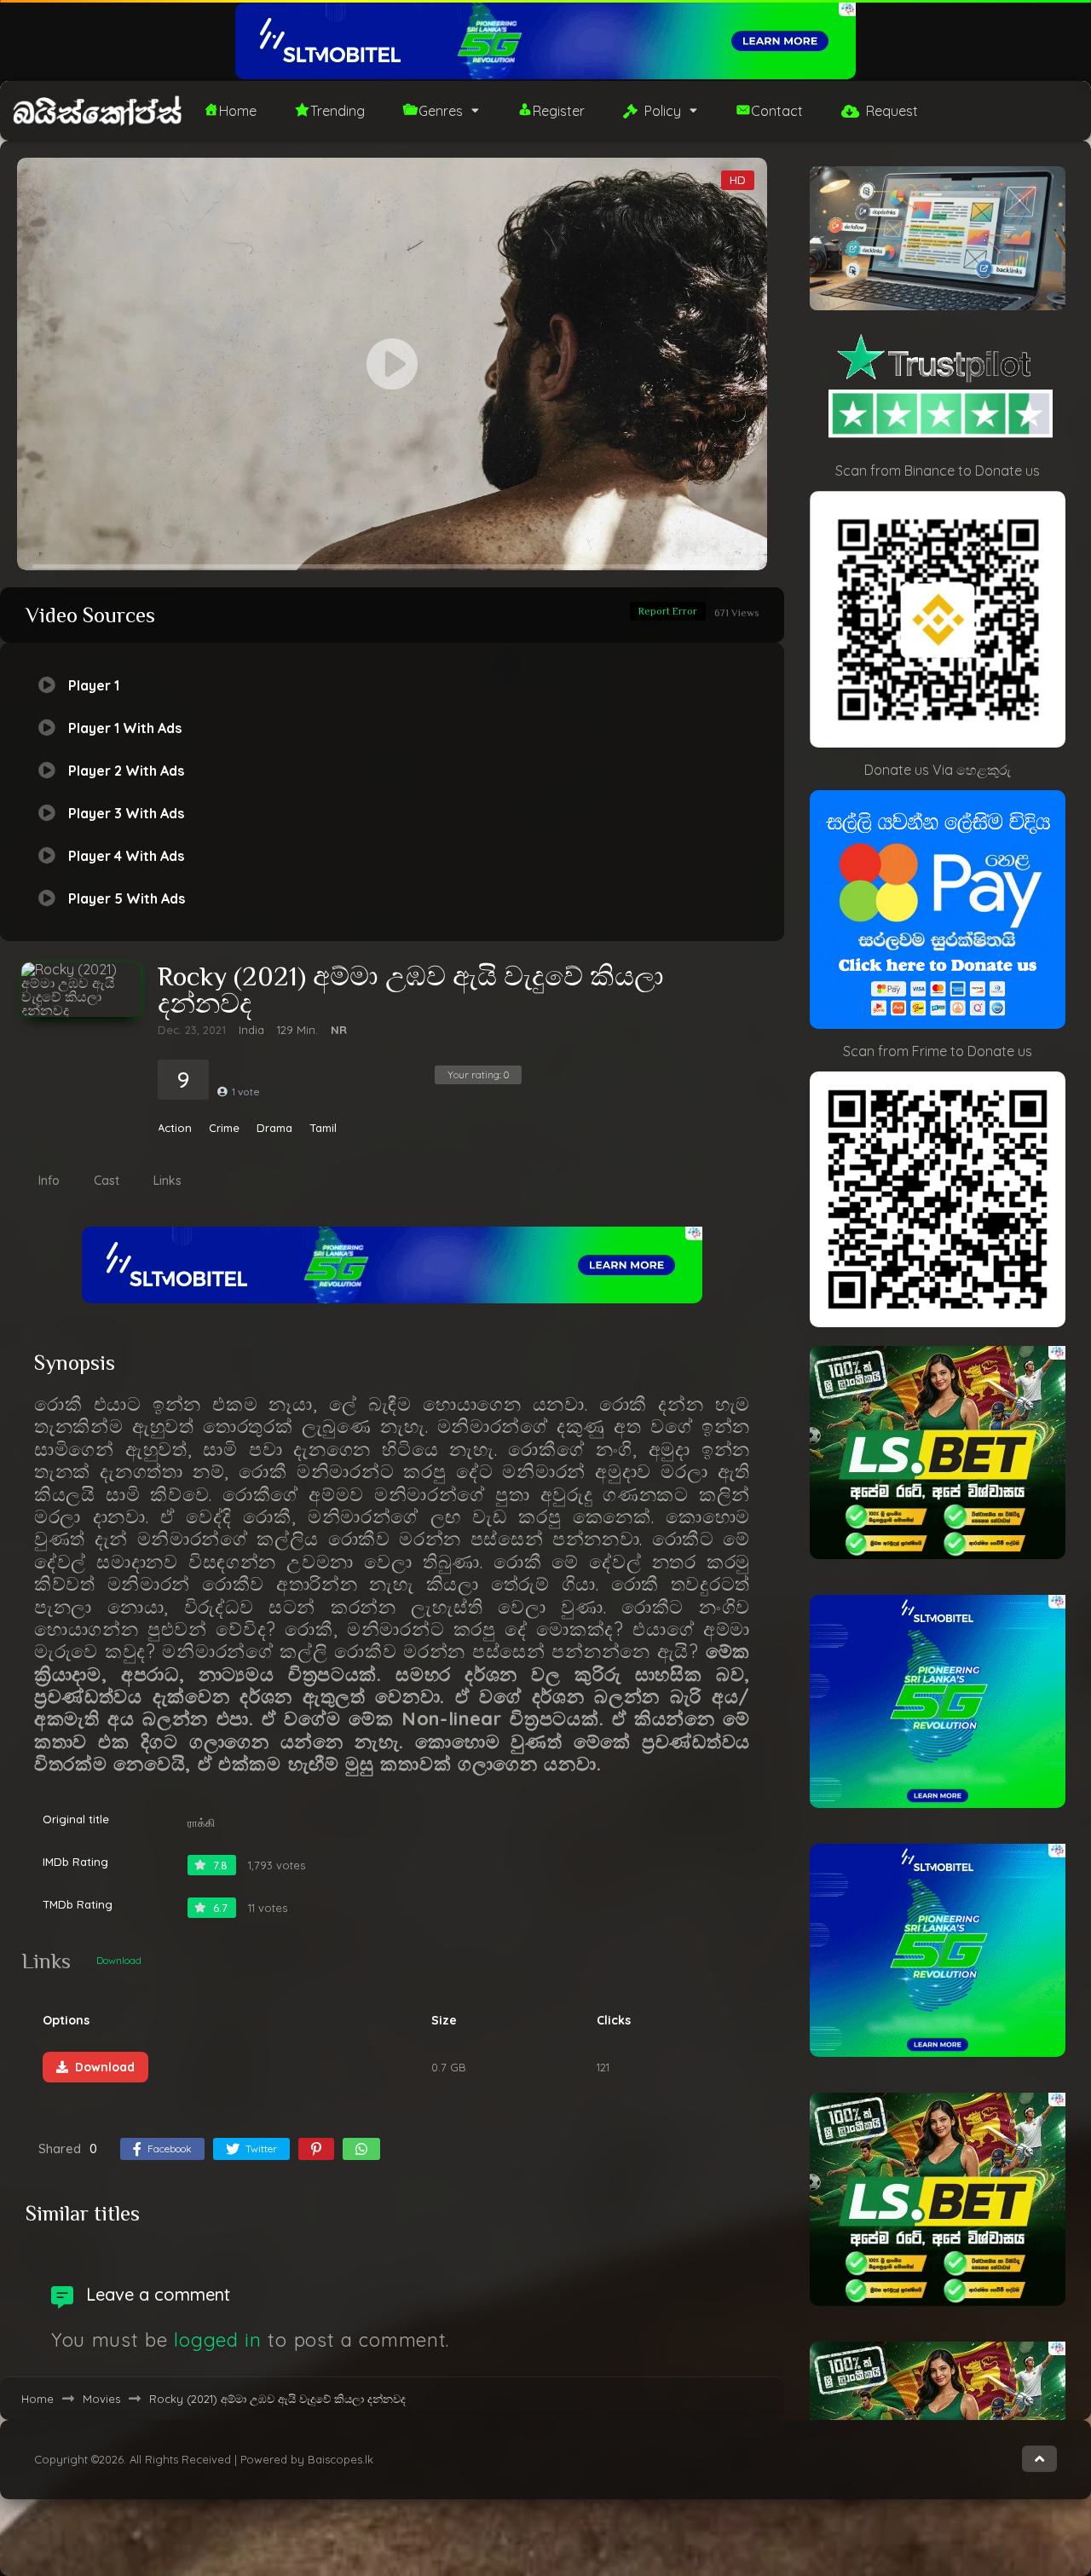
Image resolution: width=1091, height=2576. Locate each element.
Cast (107, 1181)
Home (238, 111)
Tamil (323, 1128)
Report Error (668, 611)
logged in (217, 2340)
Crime (224, 1128)
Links (167, 1181)
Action (175, 1128)
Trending (338, 111)
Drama (274, 1128)
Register (559, 111)
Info (49, 1181)
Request (892, 111)
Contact (777, 111)
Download (119, 1960)
